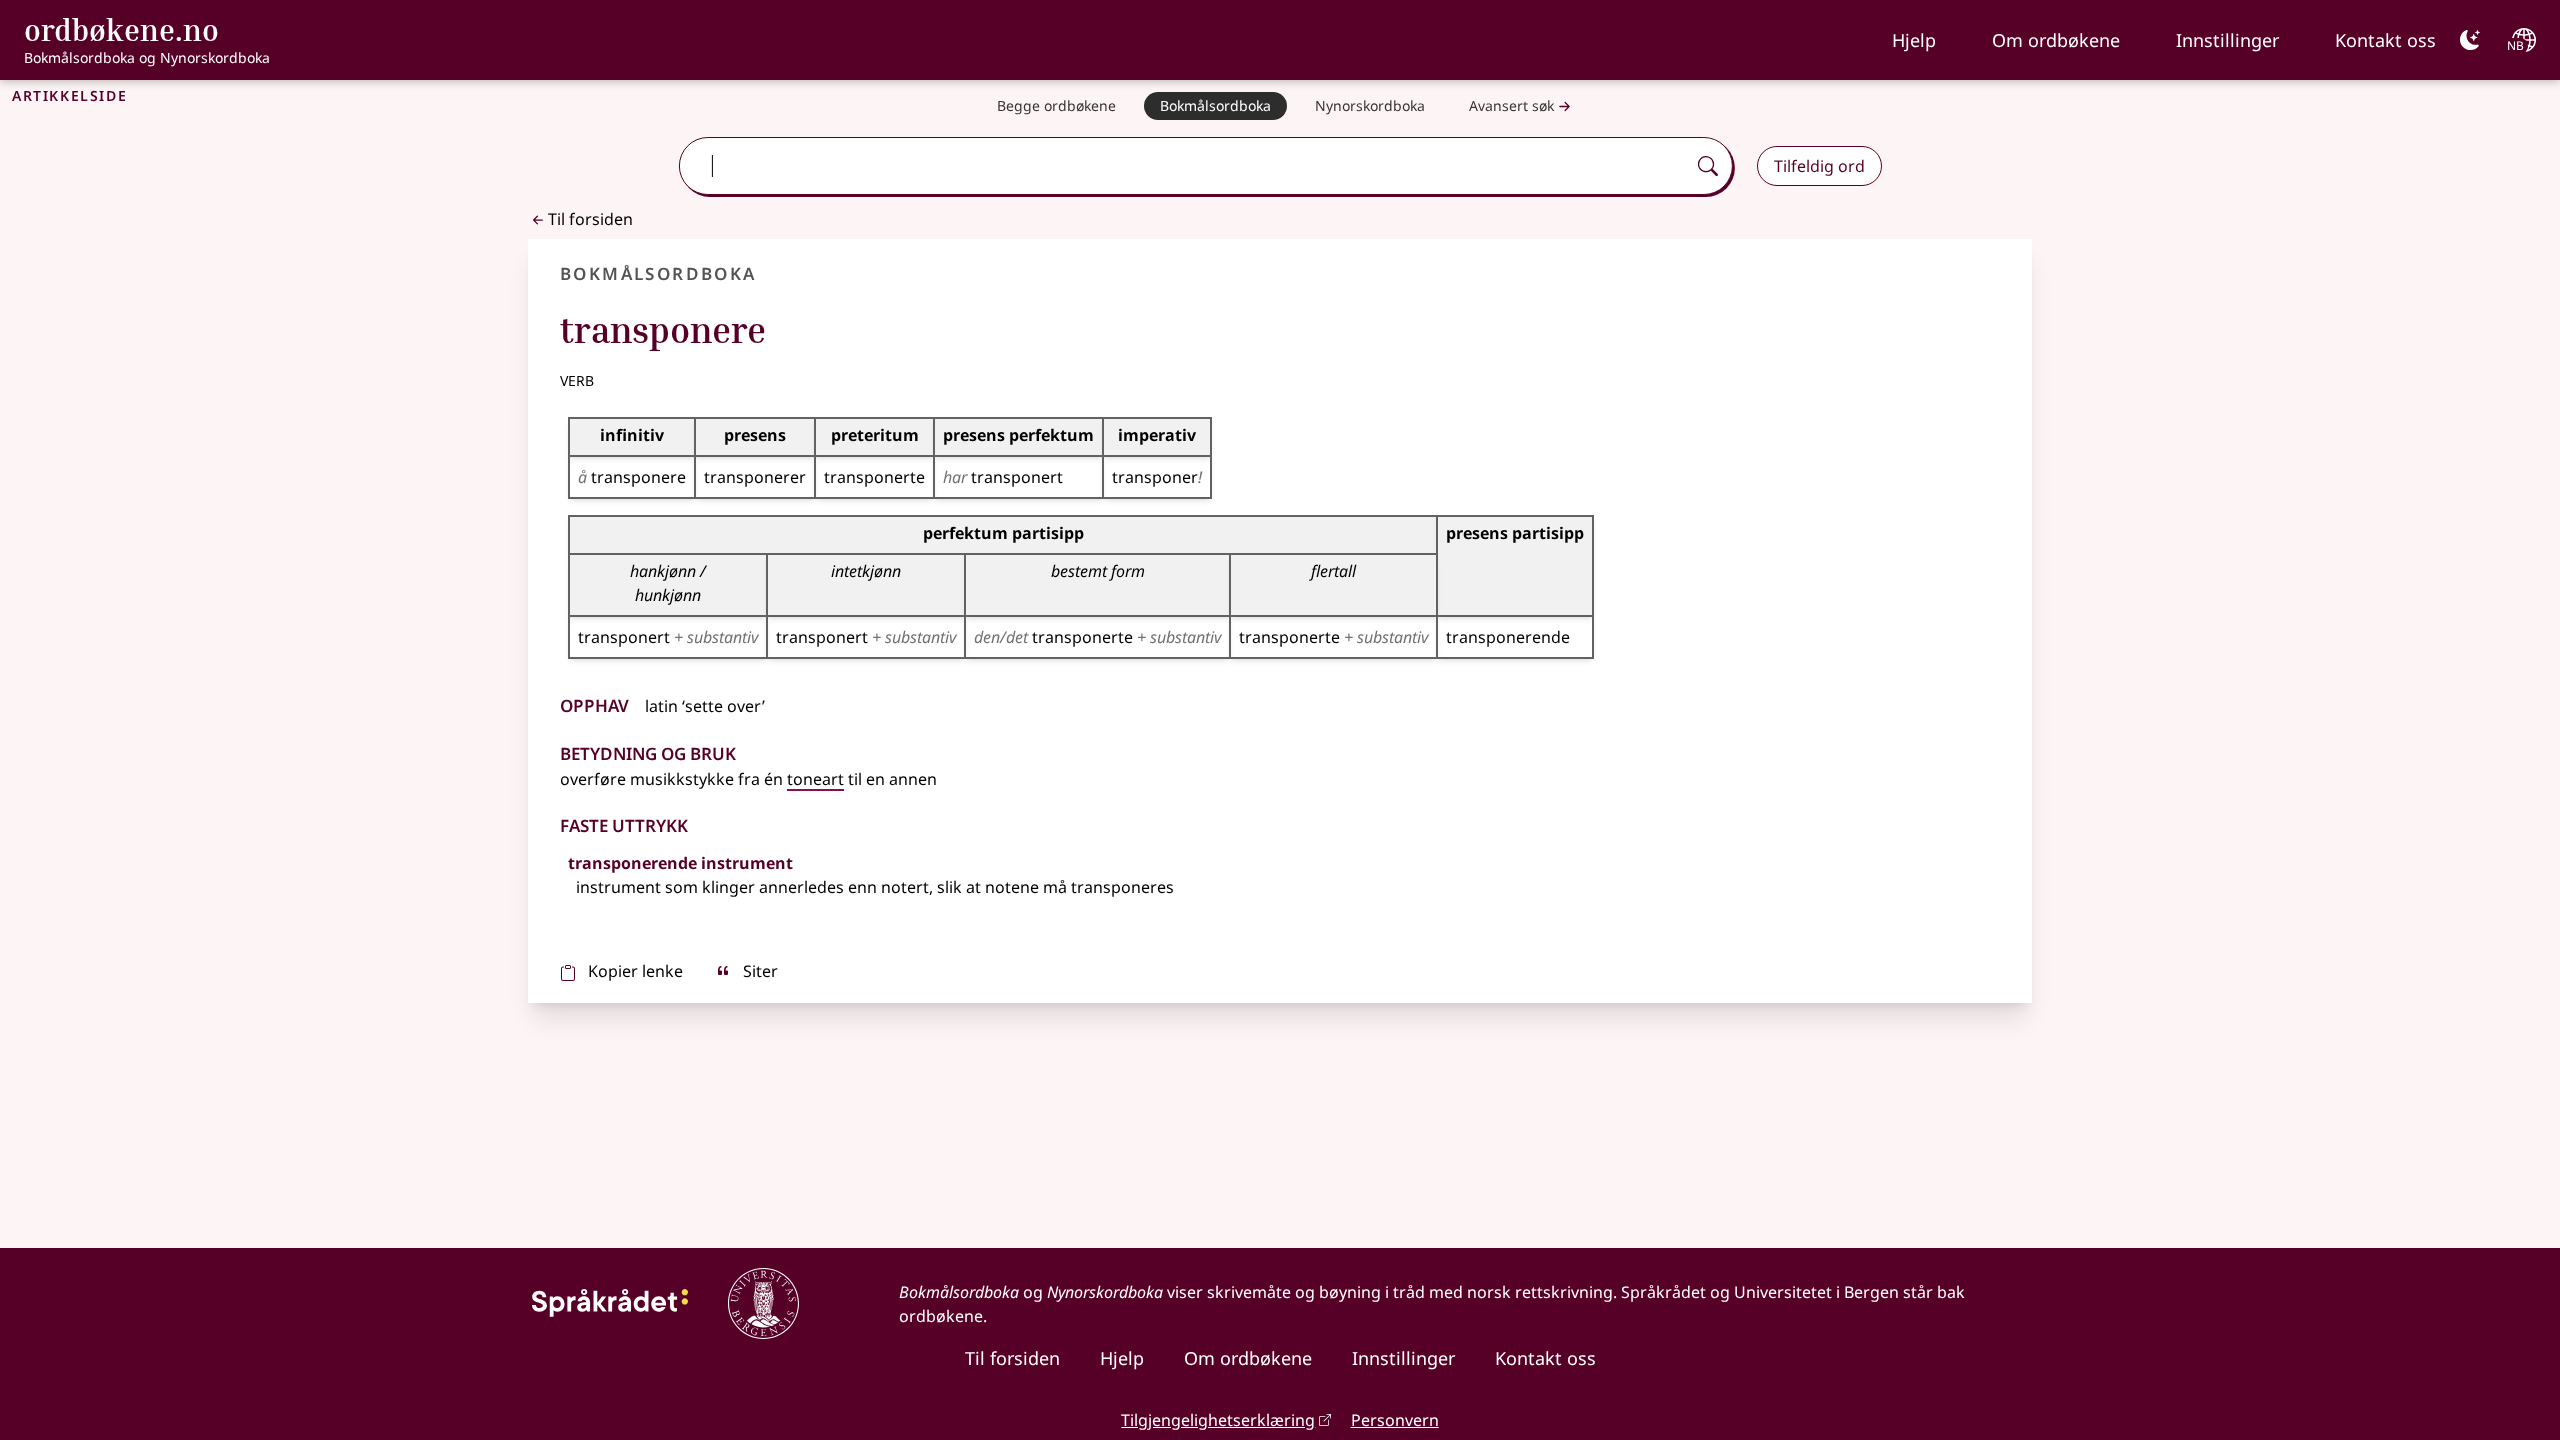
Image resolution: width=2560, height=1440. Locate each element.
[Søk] (1708, 166)
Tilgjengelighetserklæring (1218, 1420)
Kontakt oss (2385, 40)
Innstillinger (2227, 40)
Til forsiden (590, 219)
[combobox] (1184, 166)
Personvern (1395, 1420)
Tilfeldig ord (1819, 166)
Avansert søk (1511, 105)
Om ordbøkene (2056, 40)
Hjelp (1914, 40)
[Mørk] (2470, 40)
